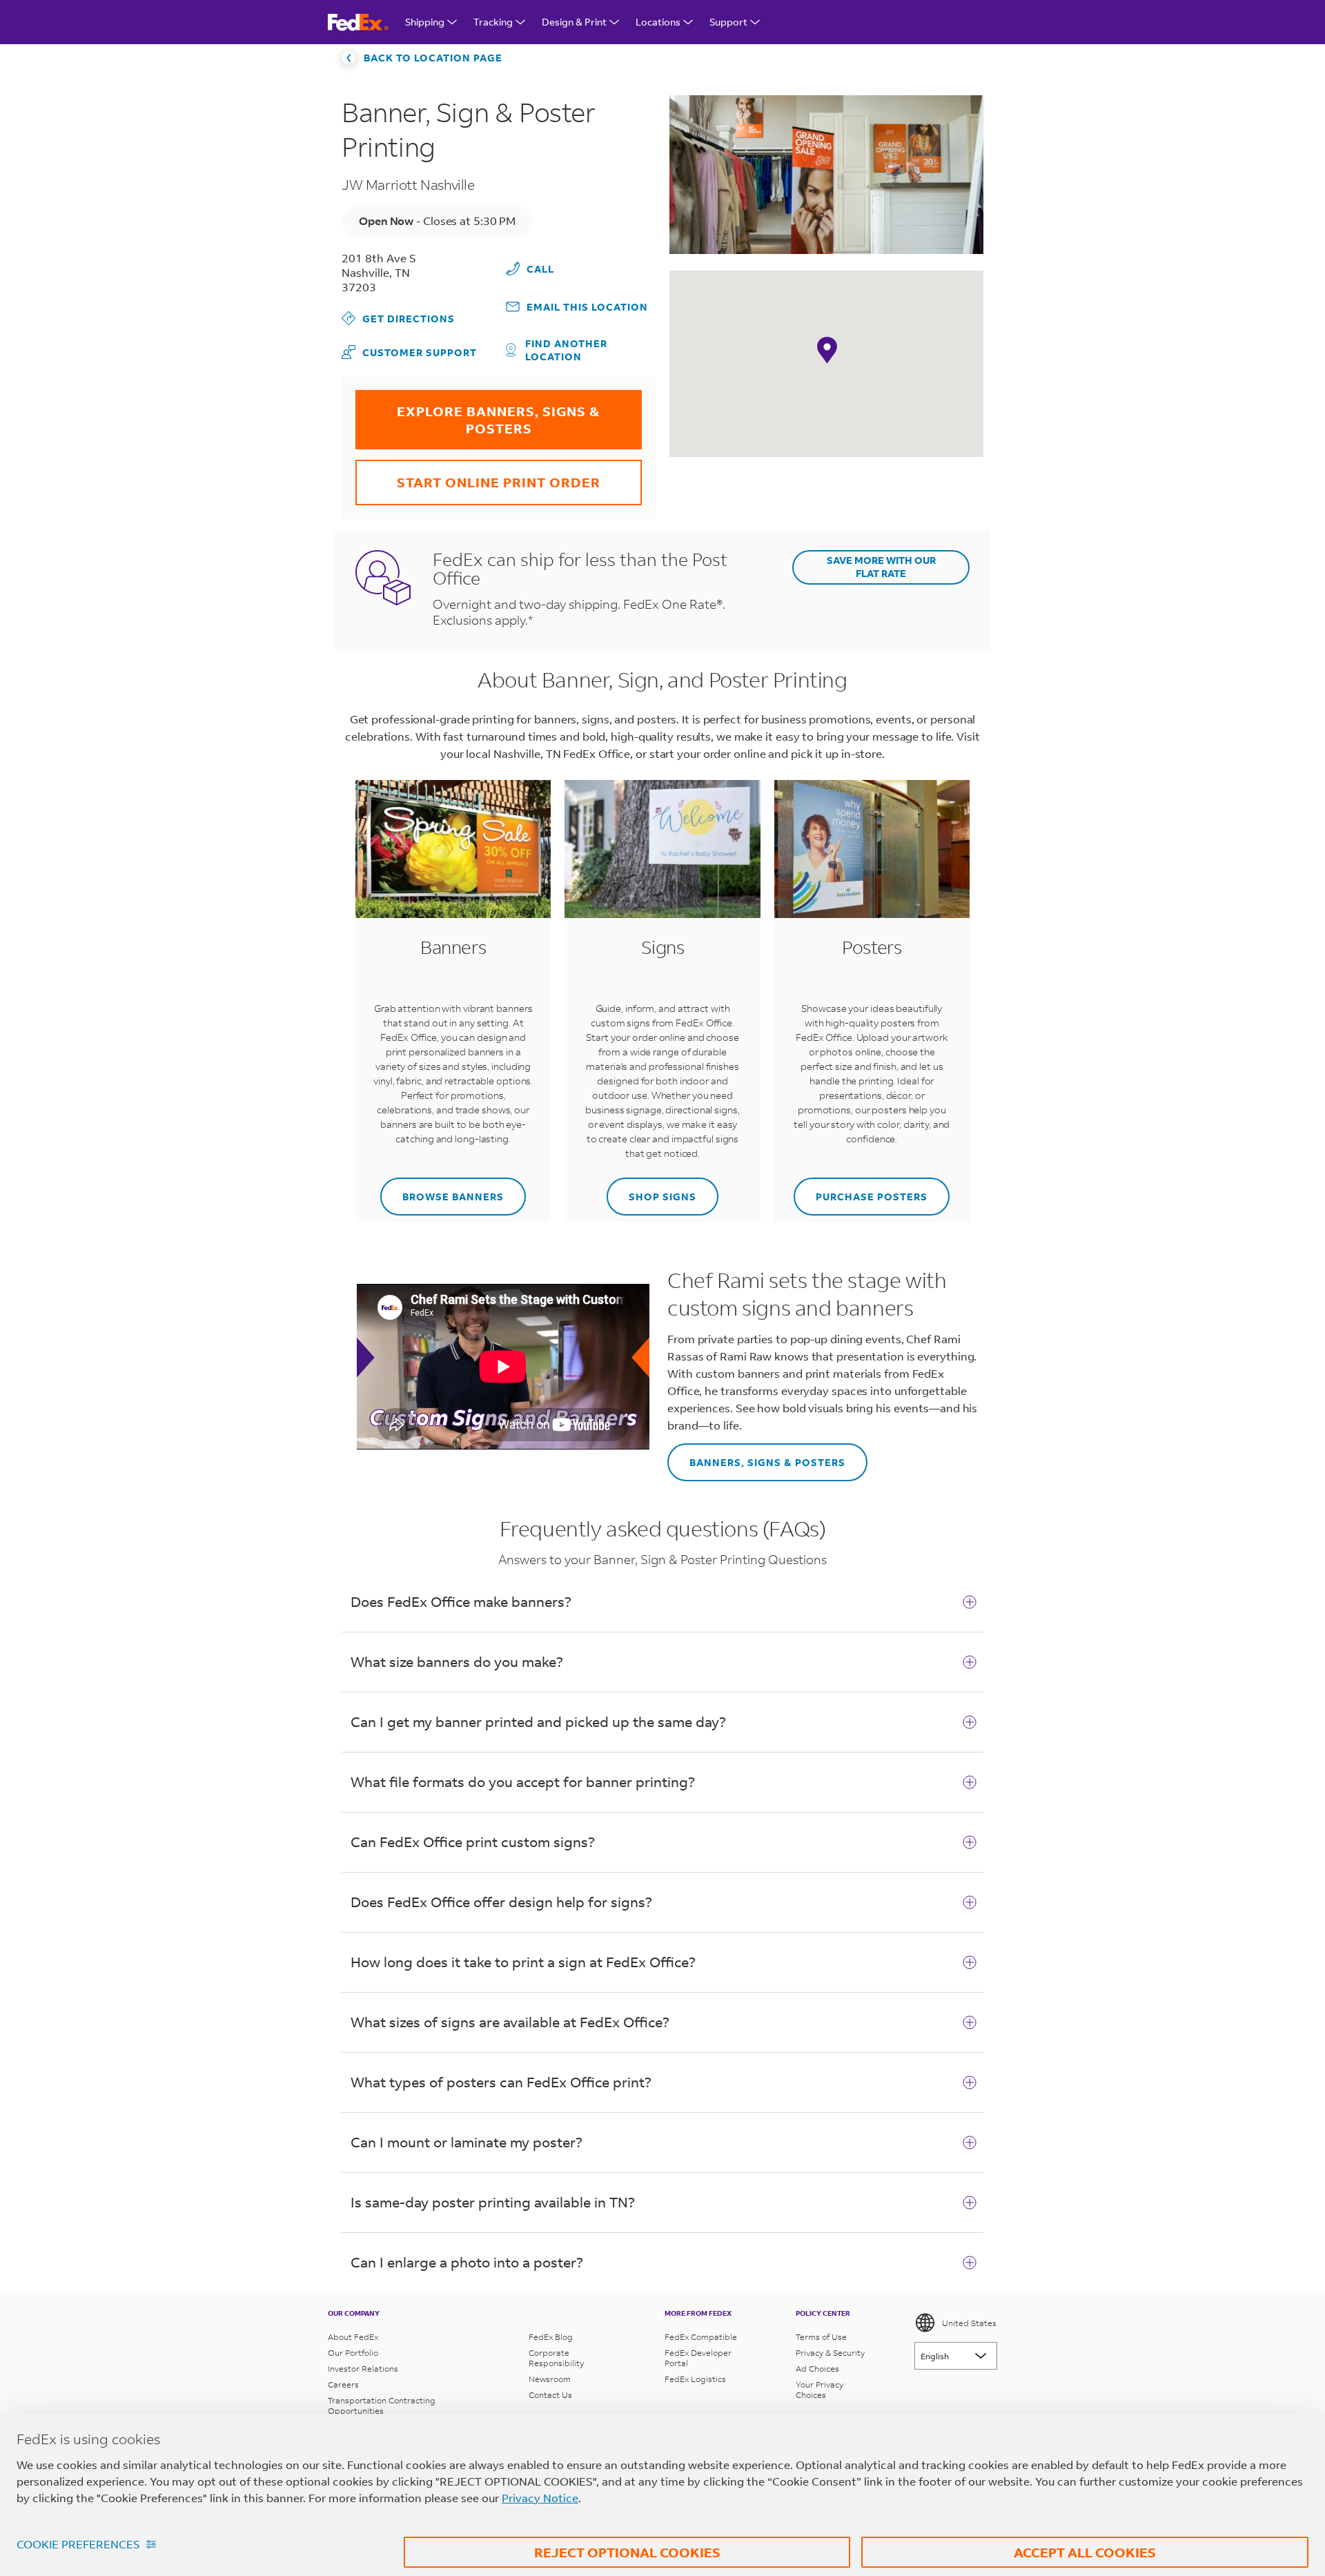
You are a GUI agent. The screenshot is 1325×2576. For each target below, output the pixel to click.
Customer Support (409, 352)
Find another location (566, 350)
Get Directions (398, 318)
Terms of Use (821, 2337)
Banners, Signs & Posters (756, 1456)
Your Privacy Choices (819, 2390)
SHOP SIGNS (651, 1190)
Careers (343, 2384)
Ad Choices (817, 2369)
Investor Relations (363, 2369)
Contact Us (550, 2395)
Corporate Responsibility (556, 2358)
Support (728, 22)
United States (969, 2323)
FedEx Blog (551, 2337)
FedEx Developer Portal (698, 2358)
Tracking (493, 22)
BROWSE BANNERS (442, 1190)
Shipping (425, 22)
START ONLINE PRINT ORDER (478, 475)
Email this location (587, 307)
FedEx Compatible (701, 2337)
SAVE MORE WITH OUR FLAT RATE (881, 567)
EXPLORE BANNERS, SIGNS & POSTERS (478, 413)
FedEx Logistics (695, 2379)
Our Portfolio (353, 2353)
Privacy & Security (830, 2353)
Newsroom (550, 2379)
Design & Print (574, 22)
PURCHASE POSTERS (861, 1190)
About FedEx (353, 2337)
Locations (658, 22)
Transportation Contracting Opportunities (382, 2406)
